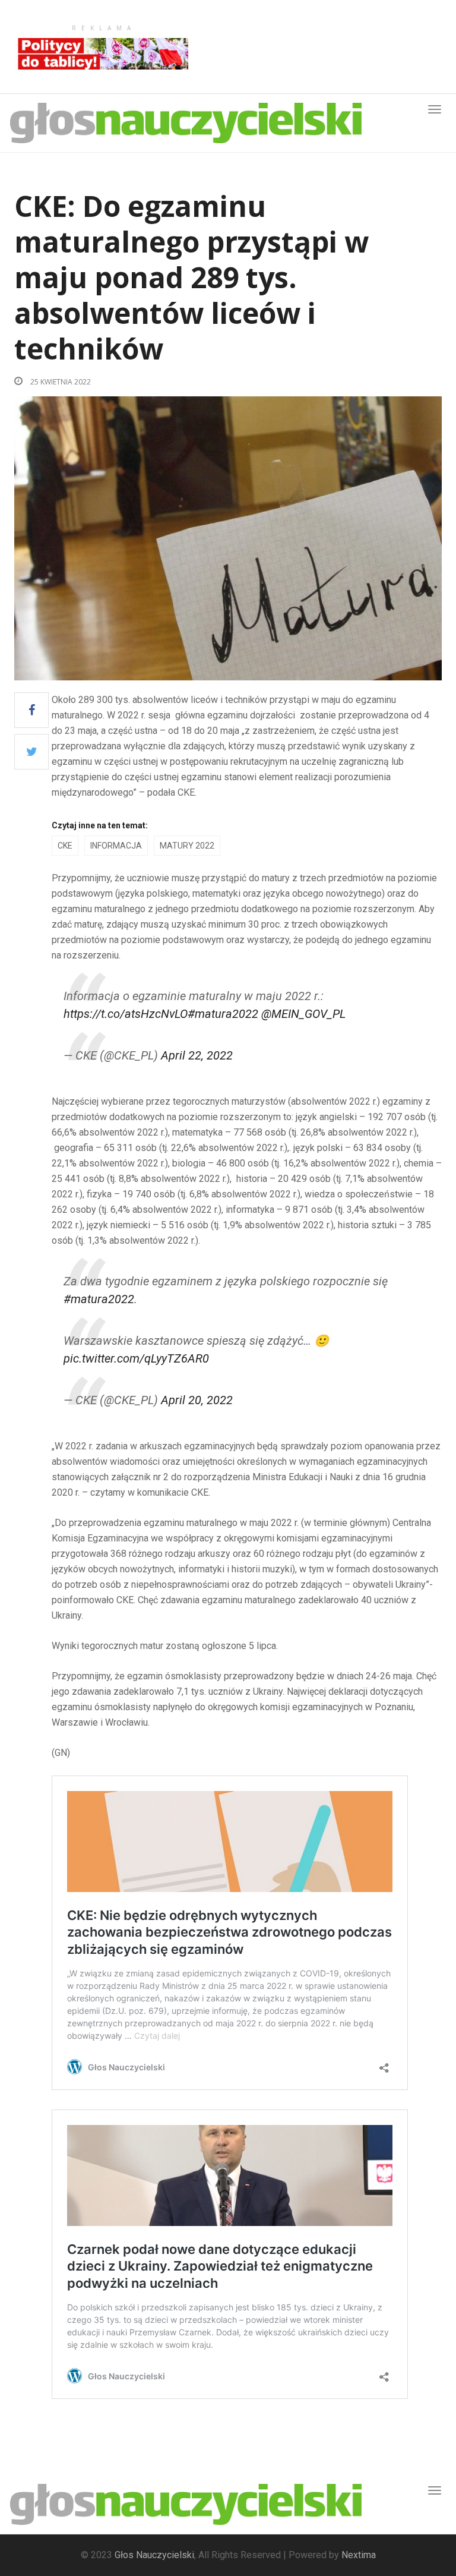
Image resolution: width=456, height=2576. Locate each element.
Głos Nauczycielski (154, 2555)
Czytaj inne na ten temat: (100, 825)
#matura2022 (223, 1014)
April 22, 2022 (197, 1055)
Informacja (116, 846)
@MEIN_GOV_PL (303, 1014)
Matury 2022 (187, 846)
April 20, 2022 (197, 1400)
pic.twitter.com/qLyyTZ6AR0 (136, 1358)
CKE (65, 846)
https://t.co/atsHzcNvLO (126, 1014)
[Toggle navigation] (435, 2490)
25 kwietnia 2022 (60, 382)
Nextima (359, 2555)
